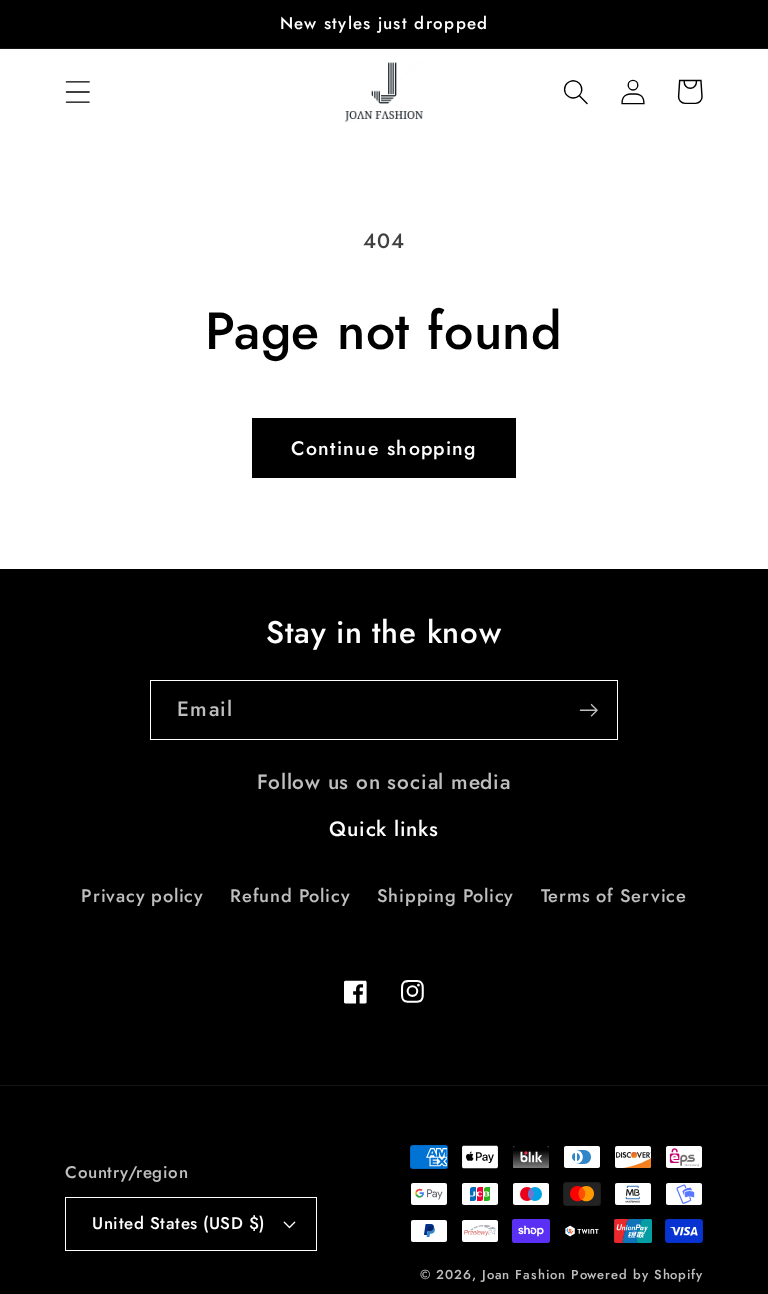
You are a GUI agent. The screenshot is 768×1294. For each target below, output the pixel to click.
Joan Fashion (526, 1274)
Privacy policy (142, 896)
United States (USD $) (178, 1223)
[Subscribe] (588, 710)
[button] (77, 91)
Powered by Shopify (637, 1274)
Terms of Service (614, 896)
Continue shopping (383, 448)
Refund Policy (290, 896)
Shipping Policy (446, 896)
